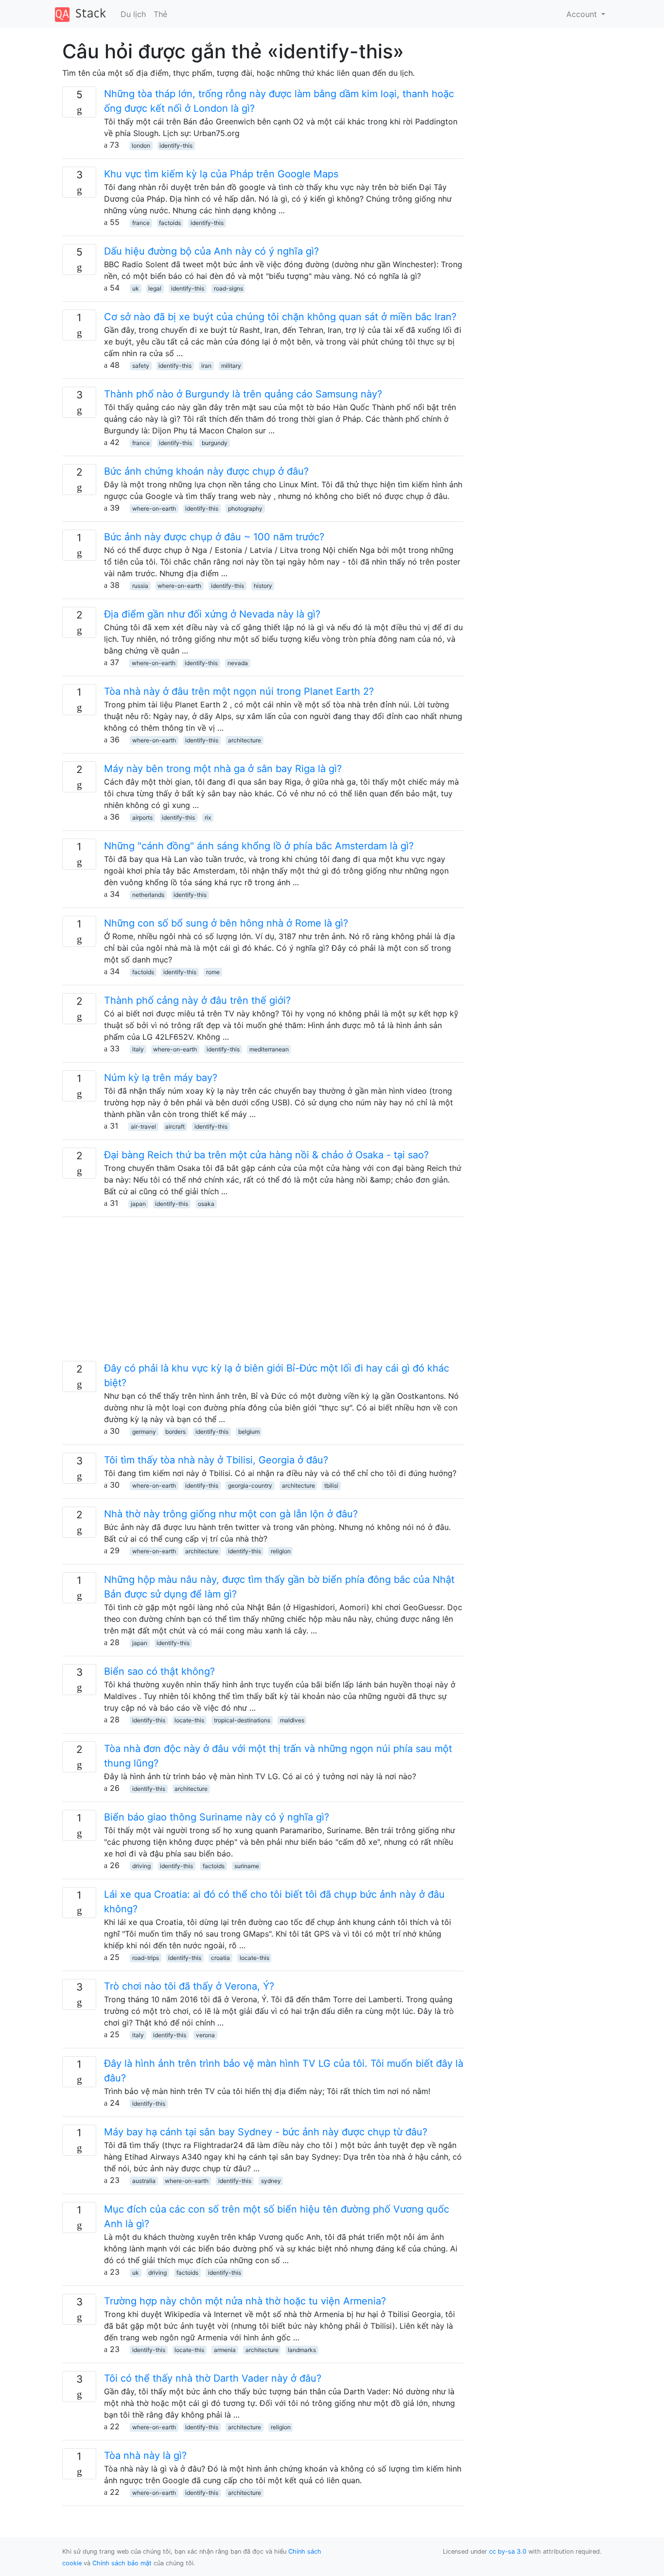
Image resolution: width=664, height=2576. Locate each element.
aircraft (175, 1126)
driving (141, 1866)
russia (140, 586)
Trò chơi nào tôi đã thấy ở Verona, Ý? (189, 1986)
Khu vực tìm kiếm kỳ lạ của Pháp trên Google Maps (221, 174)
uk (136, 288)
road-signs (228, 288)
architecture (245, 740)
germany (144, 1432)
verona (205, 2035)
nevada (238, 663)
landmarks (302, 2350)
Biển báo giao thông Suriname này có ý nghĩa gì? (217, 1817)
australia (144, 2181)
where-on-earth (154, 508)
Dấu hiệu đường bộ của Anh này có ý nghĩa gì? (211, 251)
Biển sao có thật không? (159, 1671)
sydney (271, 2181)
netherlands (148, 895)
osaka (206, 1204)
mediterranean (269, 1049)
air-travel (143, 1126)
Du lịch (133, 14)
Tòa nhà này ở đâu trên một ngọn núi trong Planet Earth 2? (239, 691)
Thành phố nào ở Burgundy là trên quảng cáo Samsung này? (243, 394)
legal (155, 288)
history (263, 586)
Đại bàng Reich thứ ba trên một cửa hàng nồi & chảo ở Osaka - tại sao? (266, 1155)
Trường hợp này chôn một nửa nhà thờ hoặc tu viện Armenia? (245, 2301)
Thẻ (160, 14)
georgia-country (250, 1485)
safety (141, 366)
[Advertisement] (263, 1293)
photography (245, 508)
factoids (170, 223)
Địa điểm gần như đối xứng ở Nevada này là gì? (212, 614)
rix (208, 817)
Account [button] (583, 14)
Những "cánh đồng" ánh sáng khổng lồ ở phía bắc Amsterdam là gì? (259, 846)
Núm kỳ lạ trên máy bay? (161, 1078)
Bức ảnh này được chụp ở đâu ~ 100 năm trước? (214, 537)
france (141, 223)
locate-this (189, 1720)
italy (138, 1049)
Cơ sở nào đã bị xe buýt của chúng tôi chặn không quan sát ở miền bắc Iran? (280, 317)
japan (138, 1204)
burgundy (215, 443)
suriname (247, 1866)
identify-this (176, 146)
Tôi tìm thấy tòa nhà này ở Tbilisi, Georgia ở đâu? (216, 1460)
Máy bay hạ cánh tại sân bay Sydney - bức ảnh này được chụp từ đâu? (266, 2132)
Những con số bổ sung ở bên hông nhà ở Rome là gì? (226, 923)
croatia (220, 1958)
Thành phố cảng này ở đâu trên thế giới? (197, 1000)
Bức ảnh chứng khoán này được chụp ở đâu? (206, 471)
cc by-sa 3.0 (508, 2551)
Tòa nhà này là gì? (145, 2456)
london (141, 146)
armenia (225, 2350)
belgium (249, 1432)
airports (142, 817)
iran (206, 366)
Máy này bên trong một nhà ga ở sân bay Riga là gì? (223, 769)
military (231, 366)
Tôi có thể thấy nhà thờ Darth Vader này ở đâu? (213, 2378)
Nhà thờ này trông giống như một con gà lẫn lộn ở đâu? (231, 1514)
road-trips (146, 1958)
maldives (292, 1720)
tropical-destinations (242, 1720)
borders (175, 1432)
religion (281, 1551)
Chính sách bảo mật (122, 2563)
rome (213, 972)
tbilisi (331, 1485)
